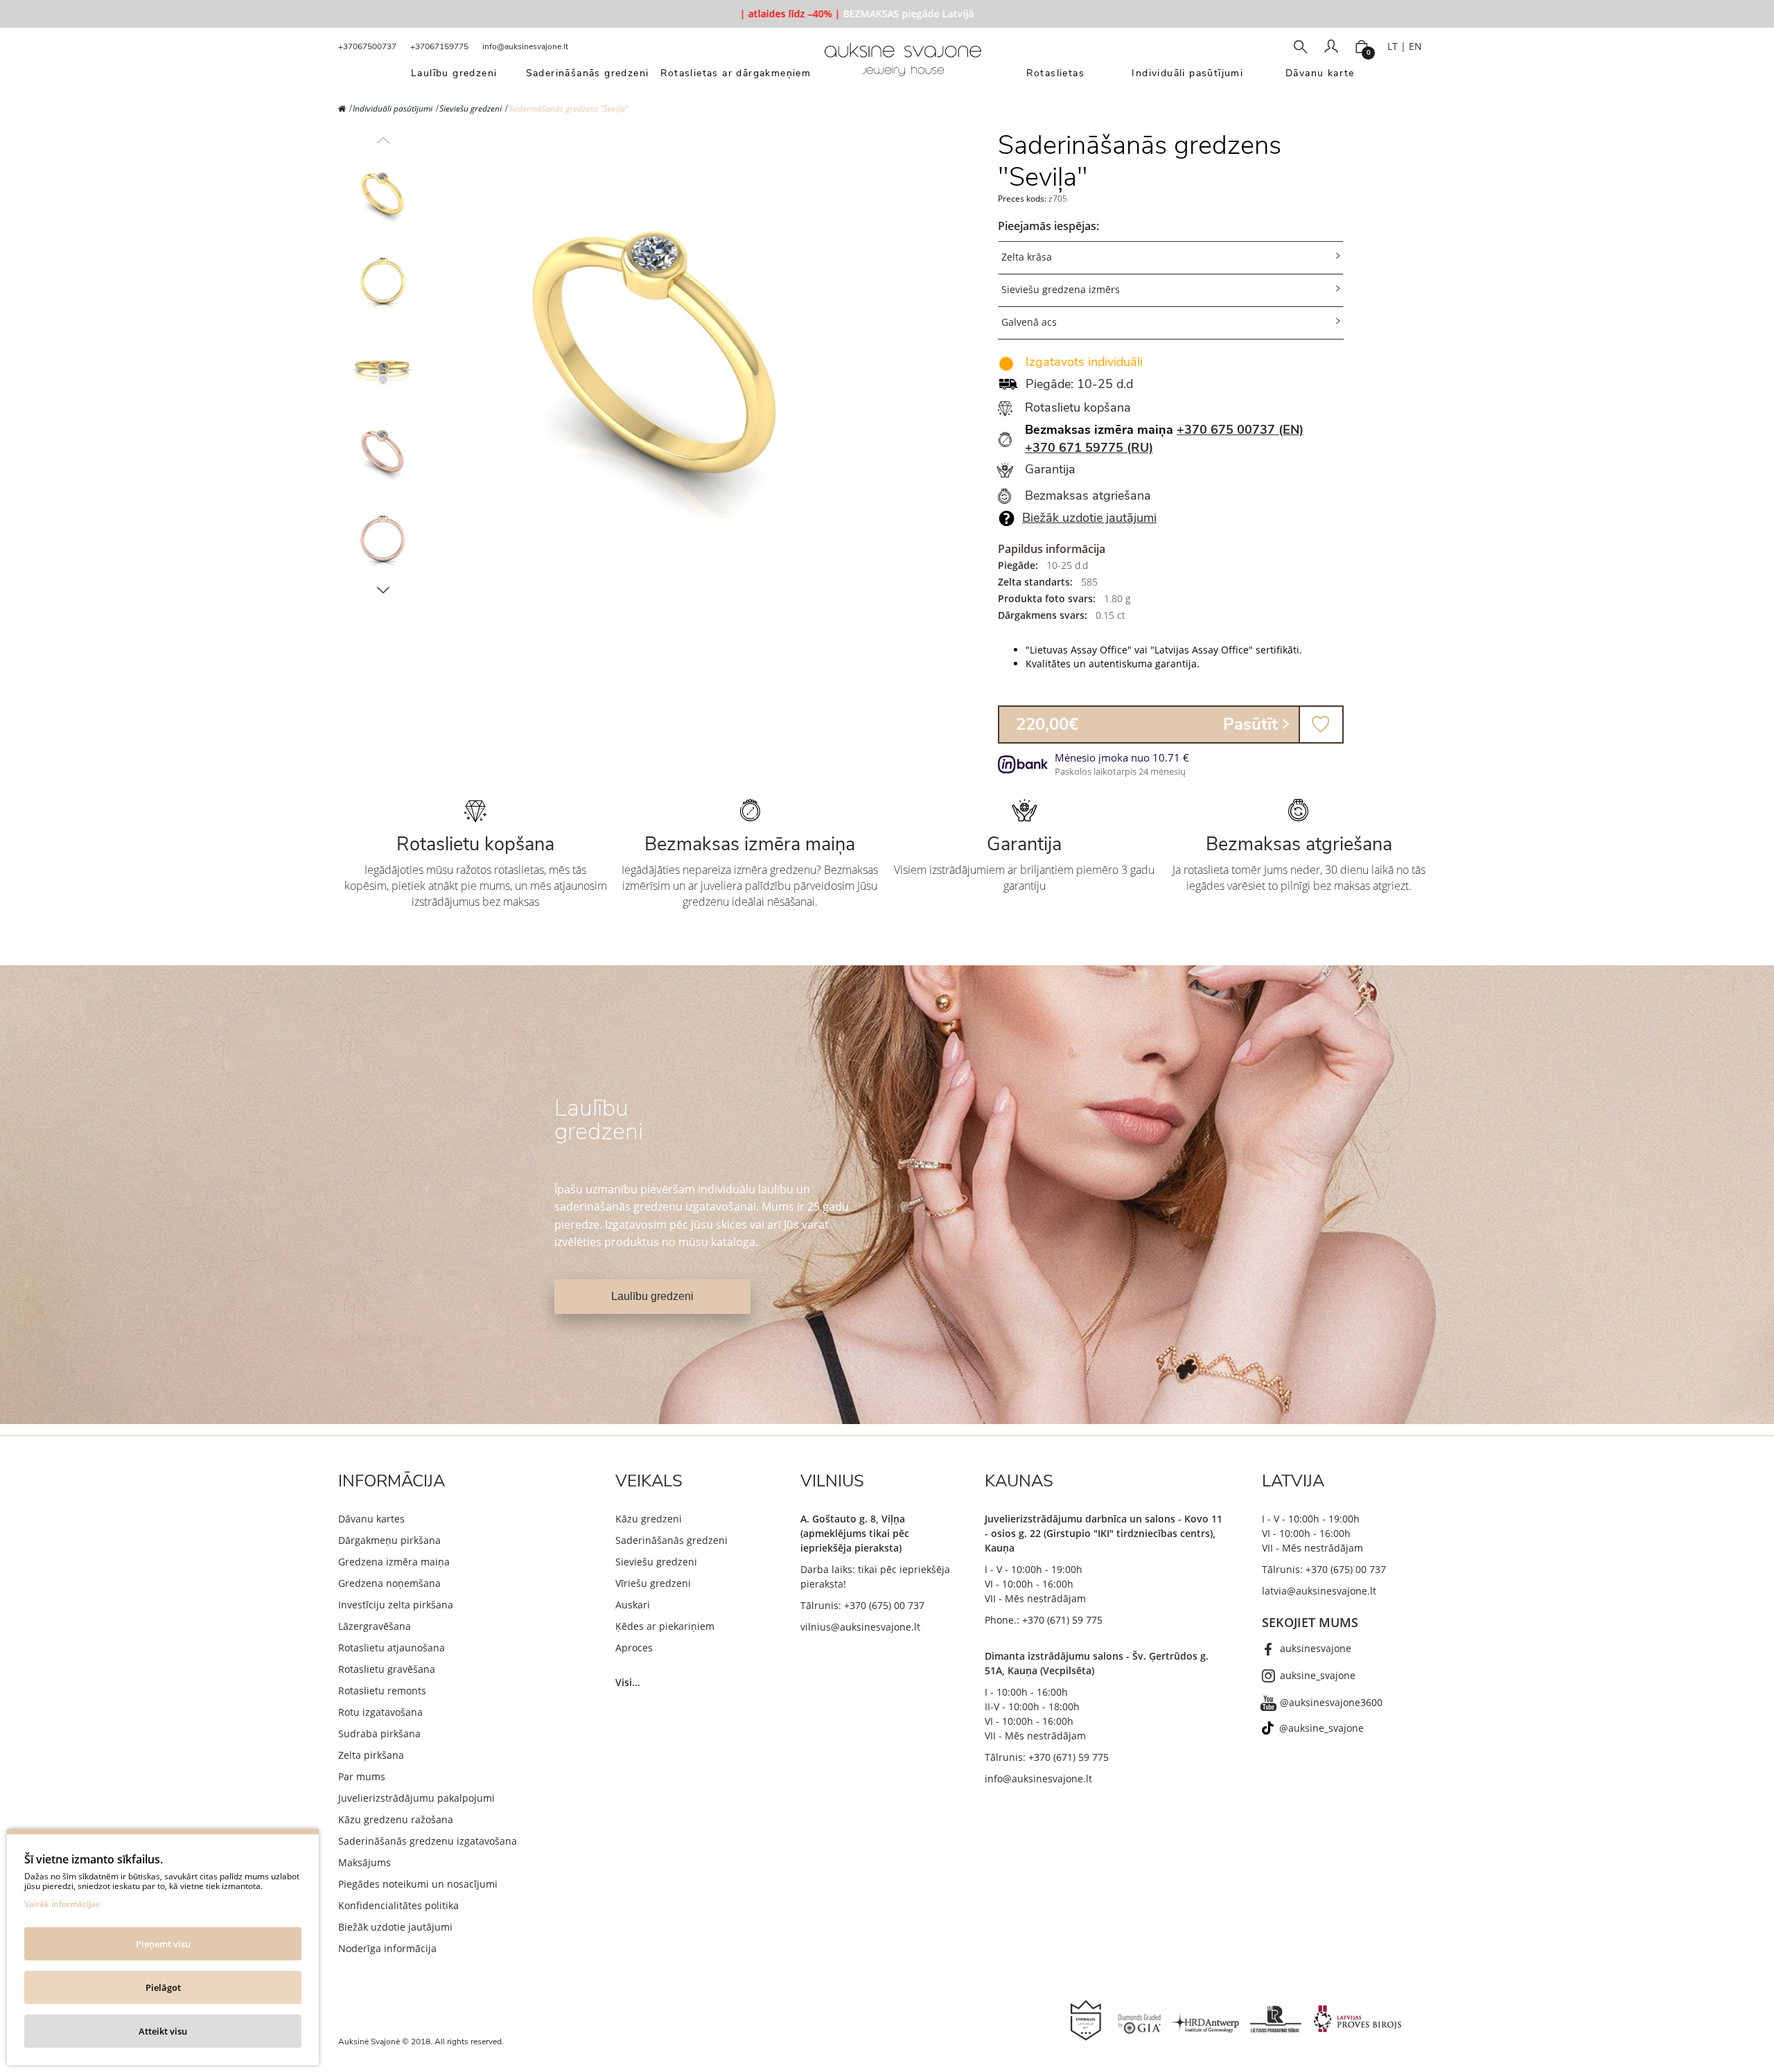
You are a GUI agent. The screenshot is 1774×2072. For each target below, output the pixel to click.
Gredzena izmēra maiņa (394, 1562)
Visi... (628, 1682)
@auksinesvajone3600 (1331, 1702)
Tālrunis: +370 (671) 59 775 (1047, 1757)
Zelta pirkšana (371, 1755)
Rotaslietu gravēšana (387, 1669)
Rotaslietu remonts (382, 1691)
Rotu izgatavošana (380, 1712)
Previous (383, 140)
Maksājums (365, 1862)
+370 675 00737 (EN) (1240, 430)
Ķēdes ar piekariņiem (665, 1626)
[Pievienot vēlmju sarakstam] (1321, 725)
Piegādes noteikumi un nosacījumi (418, 1884)
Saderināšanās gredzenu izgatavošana (428, 1841)
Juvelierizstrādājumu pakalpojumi (416, 1798)
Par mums (362, 1776)
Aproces (634, 1648)
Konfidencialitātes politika (398, 1905)
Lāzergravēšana (375, 1626)
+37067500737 (367, 46)
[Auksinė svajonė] (903, 64)
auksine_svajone (1318, 1675)
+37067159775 (439, 46)
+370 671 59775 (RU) (1089, 448)
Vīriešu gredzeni (653, 1583)
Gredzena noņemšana (389, 1583)
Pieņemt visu (163, 1944)
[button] (1171, 258)
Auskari (633, 1605)
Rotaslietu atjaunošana (392, 1648)
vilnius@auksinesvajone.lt (860, 1627)
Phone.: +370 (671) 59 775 (1044, 1620)
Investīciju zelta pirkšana (396, 1605)
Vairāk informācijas (62, 1904)
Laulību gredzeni (652, 1296)
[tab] (1171, 257)
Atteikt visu (163, 2031)
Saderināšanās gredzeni (671, 1540)
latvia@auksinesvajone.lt (1319, 1591)
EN (1415, 46)
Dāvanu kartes (371, 1519)
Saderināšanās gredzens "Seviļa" (569, 108)
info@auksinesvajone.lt (525, 46)
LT (1393, 46)
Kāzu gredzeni (649, 1519)
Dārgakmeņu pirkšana (389, 1540)
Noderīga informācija (387, 1948)
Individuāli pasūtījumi (393, 108)
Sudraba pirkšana (379, 1733)
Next (383, 590)
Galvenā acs (1029, 322)
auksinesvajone (1316, 1648)
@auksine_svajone (1321, 1728)
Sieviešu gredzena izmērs (1061, 289)
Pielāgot (163, 1987)
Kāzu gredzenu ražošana (396, 1819)
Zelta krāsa (1027, 257)
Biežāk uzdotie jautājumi (1089, 518)
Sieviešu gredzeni (471, 108)
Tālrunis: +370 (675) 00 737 (862, 1605)
